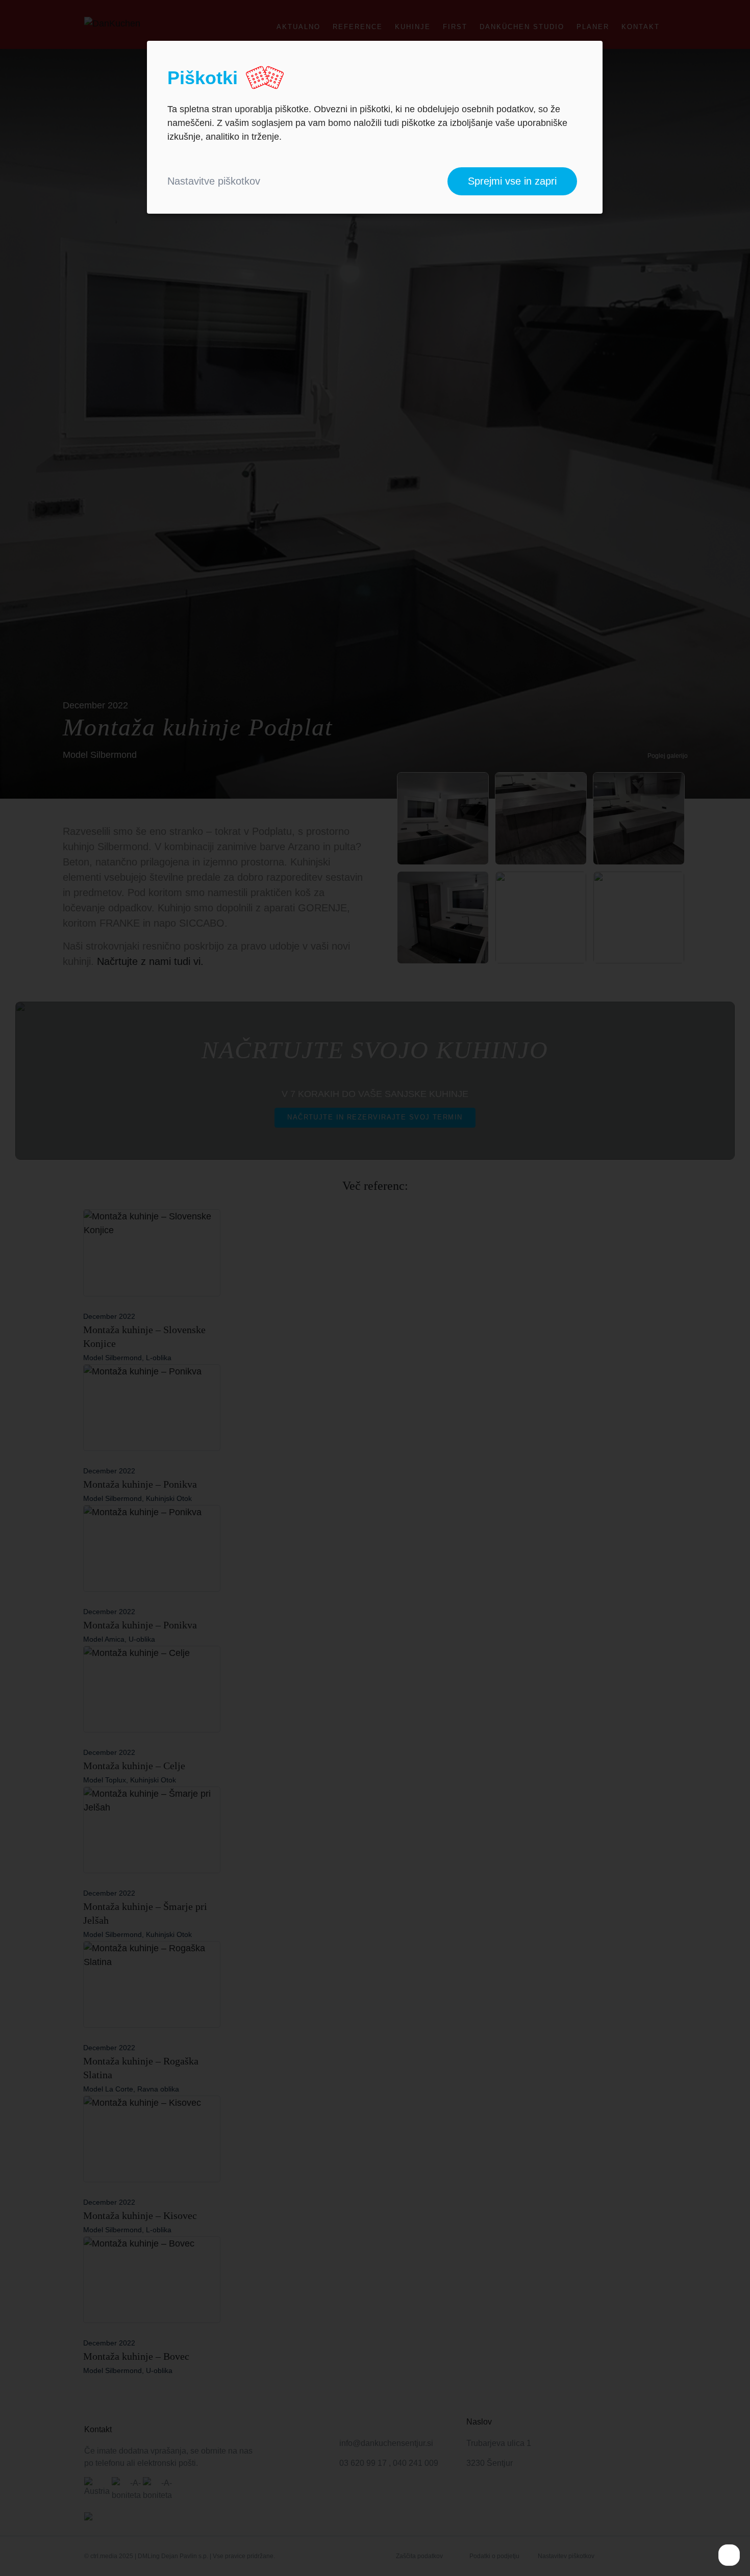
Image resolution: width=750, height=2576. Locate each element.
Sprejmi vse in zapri (512, 181)
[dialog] (375, 127)
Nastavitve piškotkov (214, 181)
